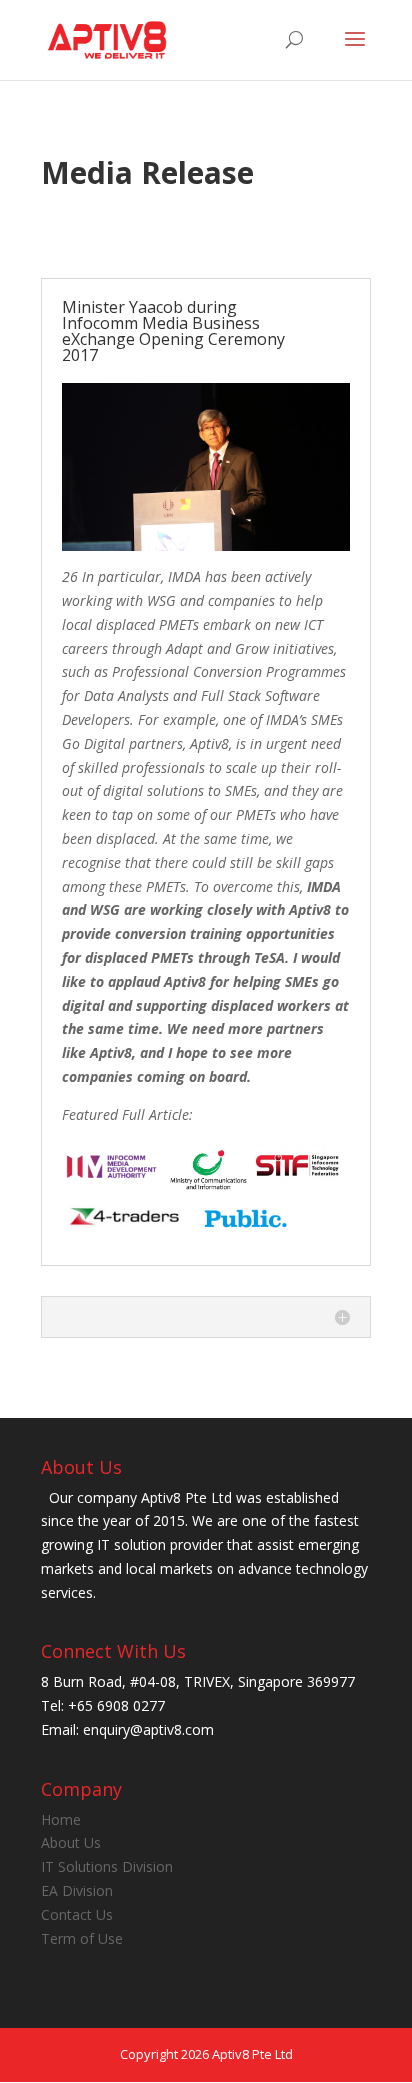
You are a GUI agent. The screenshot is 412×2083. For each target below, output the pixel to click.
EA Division (77, 1890)
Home (61, 1819)
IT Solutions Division (107, 1866)
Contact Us (77, 1914)
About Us (71, 1842)
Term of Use (82, 1938)
